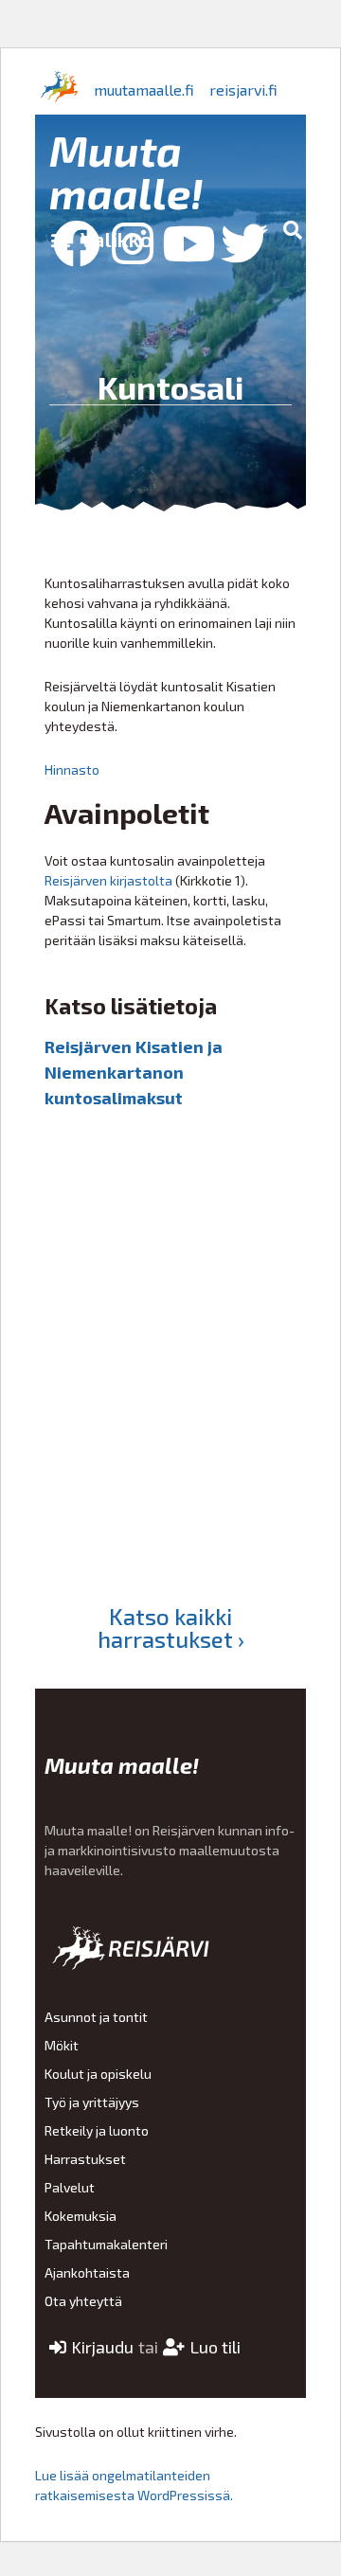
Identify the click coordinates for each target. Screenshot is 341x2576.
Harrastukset (85, 2159)
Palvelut (70, 2187)
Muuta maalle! (126, 171)
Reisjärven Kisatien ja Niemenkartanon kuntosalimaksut (134, 1072)
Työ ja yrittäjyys (92, 2102)
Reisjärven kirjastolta (108, 880)
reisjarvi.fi (243, 89)
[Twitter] (244, 243)
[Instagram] (133, 243)
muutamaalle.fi (144, 89)
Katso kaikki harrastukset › (171, 1628)
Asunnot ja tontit (96, 2017)
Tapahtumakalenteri (106, 2244)
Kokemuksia (81, 2216)
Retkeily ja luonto (97, 2130)
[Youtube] (188, 243)
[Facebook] (77, 243)
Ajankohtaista (87, 2272)
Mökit (62, 2045)
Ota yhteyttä (83, 2301)
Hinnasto (72, 769)
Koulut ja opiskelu (98, 2074)
